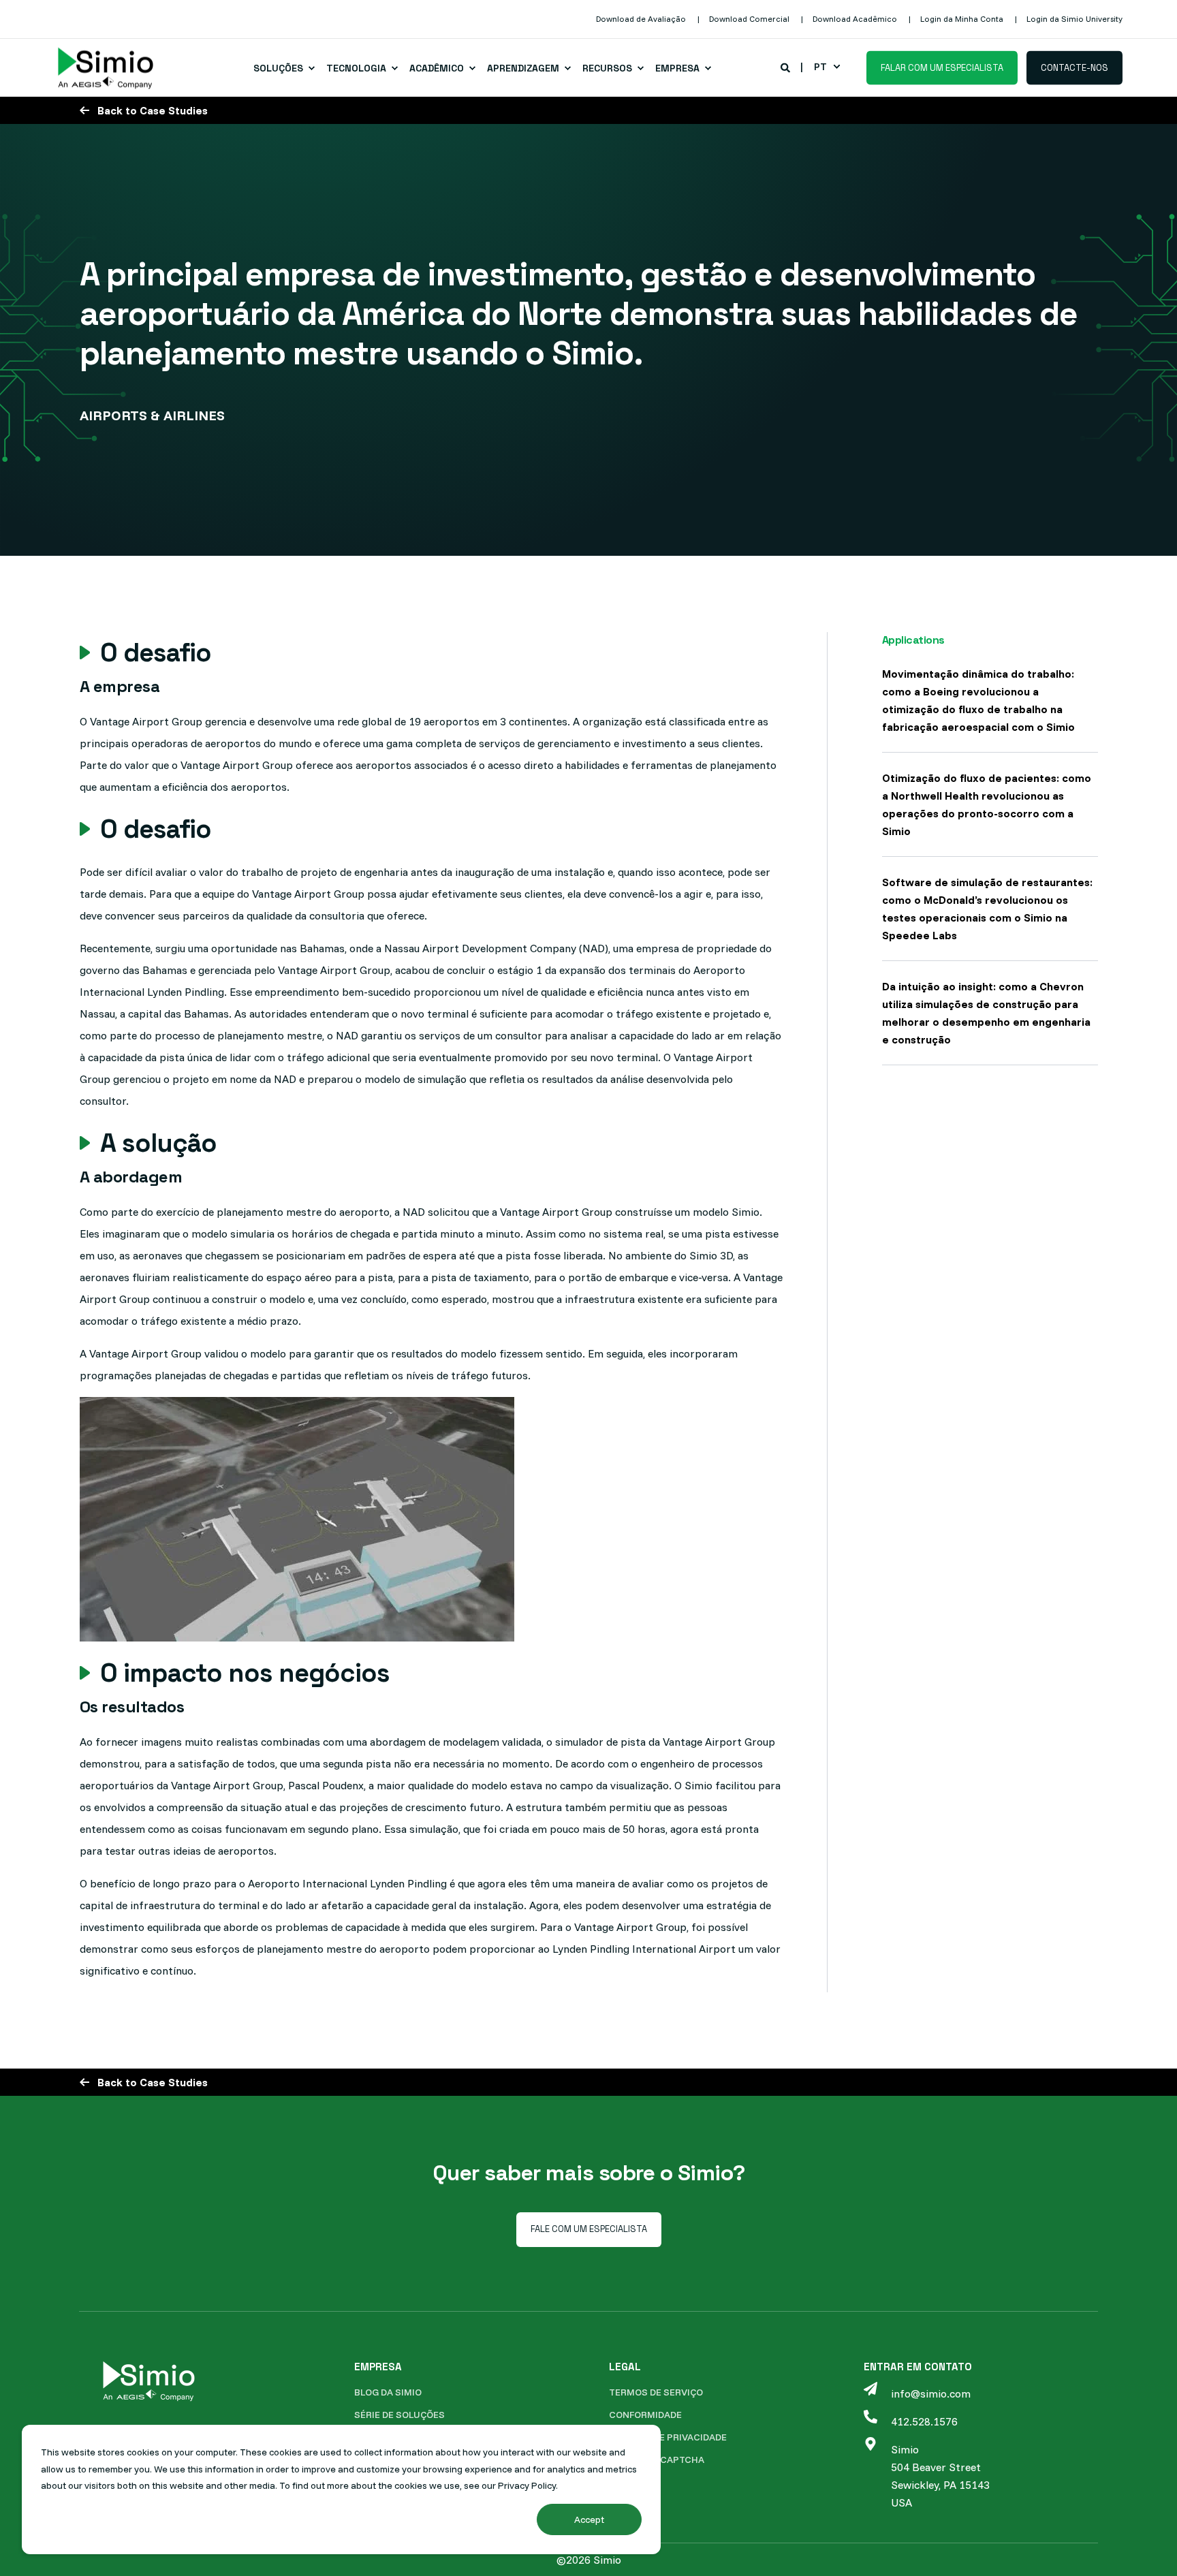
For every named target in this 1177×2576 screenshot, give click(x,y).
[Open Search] (786, 67)
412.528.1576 (924, 2421)
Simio (905, 2449)
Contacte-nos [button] (1074, 67)
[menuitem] (641, 19)
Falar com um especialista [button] (942, 67)
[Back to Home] (106, 68)
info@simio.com (931, 2393)
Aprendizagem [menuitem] (523, 68)
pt (820, 67)
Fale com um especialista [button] (589, 2229)
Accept (589, 2519)
